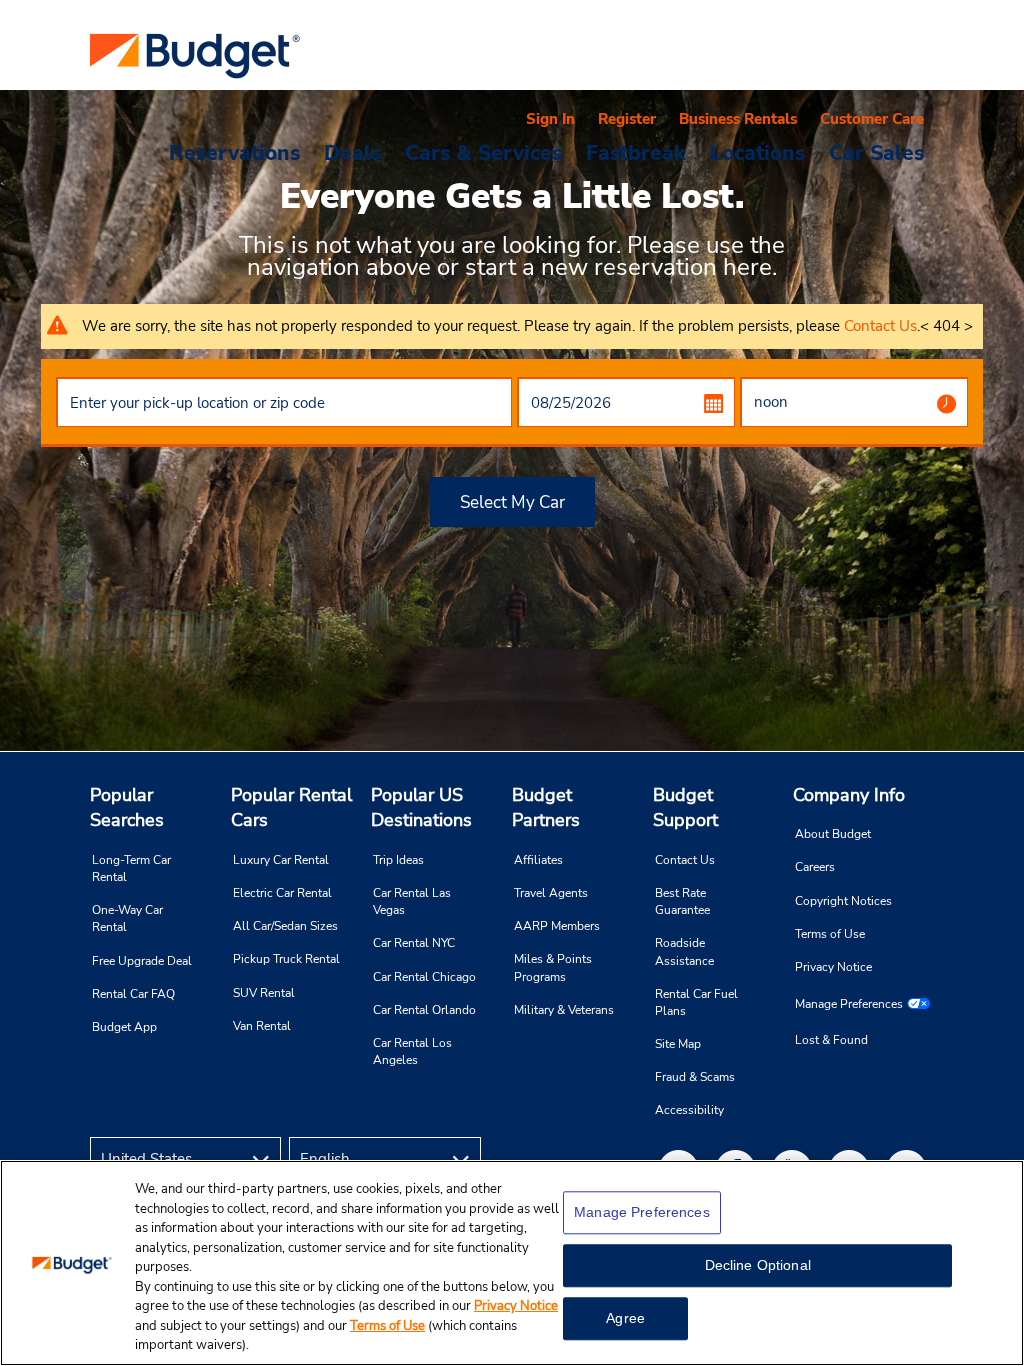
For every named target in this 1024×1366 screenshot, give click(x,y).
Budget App (124, 1027)
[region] (512, 1263)
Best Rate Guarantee (682, 901)
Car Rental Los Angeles (412, 1051)
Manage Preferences (849, 1004)
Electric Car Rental (282, 893)
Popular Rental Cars (291, 808)
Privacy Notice (833, 967)
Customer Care (872, 119)
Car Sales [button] (876, 152)
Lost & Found (831, 1040)
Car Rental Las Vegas (412, 901)
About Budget (833, 834)
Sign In (550, 119)
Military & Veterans (564, 1010)
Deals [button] (352, 152)
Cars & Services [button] (483, 152)
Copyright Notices (843, 901)
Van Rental (262, 1026)
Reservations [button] (234, 152)
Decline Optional (758, 1265)
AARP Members (557, 926)
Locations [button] (757, 152)
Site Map (678, 1044)
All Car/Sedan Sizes (285, 926)
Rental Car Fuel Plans (696, 1002)
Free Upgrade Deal (142, 961)
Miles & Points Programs (553, 967)
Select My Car (512, 502)
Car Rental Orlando (424, 1010)
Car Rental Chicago (424, 977)
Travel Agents (551, 893)
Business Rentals (738, 119)
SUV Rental (264, 993)
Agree (625, 1318)
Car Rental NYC (414, 943)
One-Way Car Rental (127, 918)
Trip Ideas (398, 860)
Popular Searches (127, 808)
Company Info (849, 795)
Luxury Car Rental (281, 860)
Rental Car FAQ (133, 994)
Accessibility (689, 1110)
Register (627, 119)
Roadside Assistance (684, 951)
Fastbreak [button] (636, 152)
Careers (815, 867)
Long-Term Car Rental (131, 868)
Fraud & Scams (695, 1077)
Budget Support (685, 808)
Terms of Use (830, 934)
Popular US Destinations (421, 808)
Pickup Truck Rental (286, 959)
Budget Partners (546, 808)
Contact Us (880, 326)
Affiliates (538, 860)
